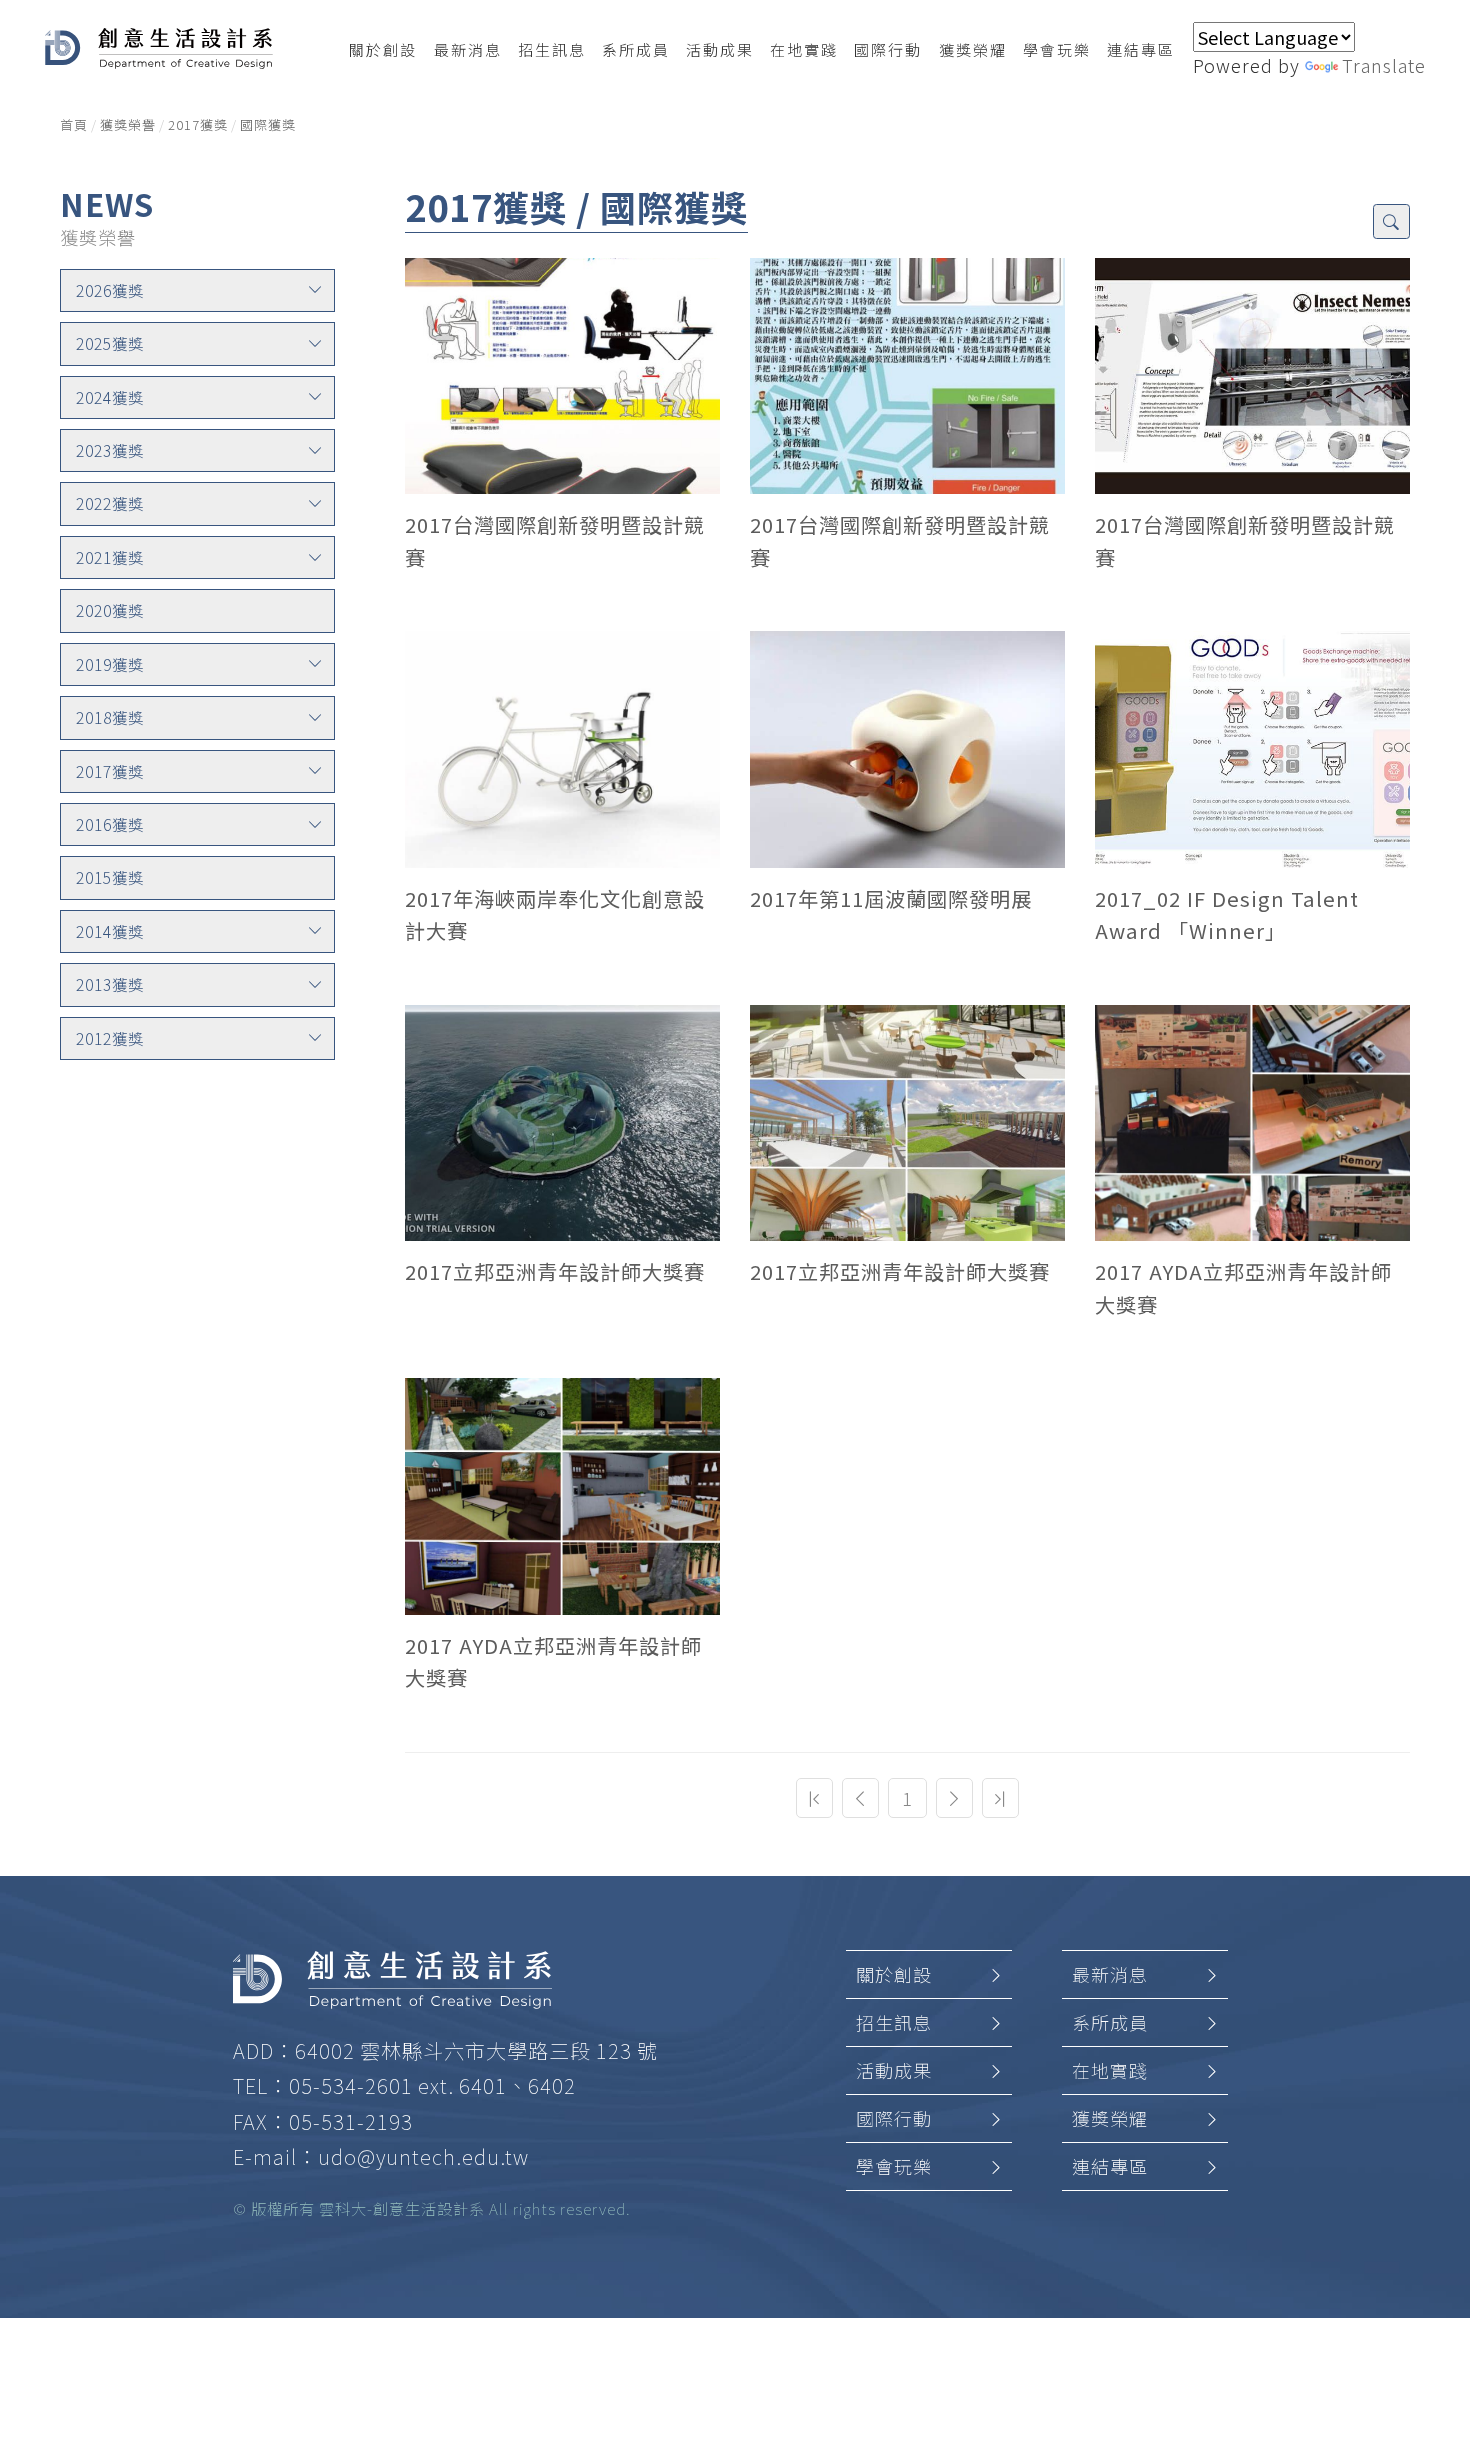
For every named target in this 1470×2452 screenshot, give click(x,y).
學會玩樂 (894, 2166)
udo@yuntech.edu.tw (423, 2156)
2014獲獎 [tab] (110, 931)
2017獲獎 (198, 124)
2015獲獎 (110, 877)
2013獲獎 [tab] (110, 984)
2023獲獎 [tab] (110, 450)
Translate (1384, 65)
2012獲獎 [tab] (110, 1038)
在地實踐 (1110, 2070)
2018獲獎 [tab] (110, 717)
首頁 (74, 124)
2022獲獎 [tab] (110, 503)
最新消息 (1110, 1974)
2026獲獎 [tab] (110, 290)
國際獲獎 (268, 124)
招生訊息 (894, 2022)
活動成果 (894, 2070)
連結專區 (1110, 2166)
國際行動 (894, 2118)
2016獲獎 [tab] (110, 824)
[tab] (197, 290)
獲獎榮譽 (128, 124)
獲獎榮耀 (1110, 2118)
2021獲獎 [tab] (110, 557)
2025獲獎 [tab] (110, 343)
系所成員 (1110, 2022)
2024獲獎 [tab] (110, 397)
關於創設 (894, 1974)
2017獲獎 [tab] (110, 771)
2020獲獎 (110, 610)
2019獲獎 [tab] (110, 664)
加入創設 (1420, 2259)
